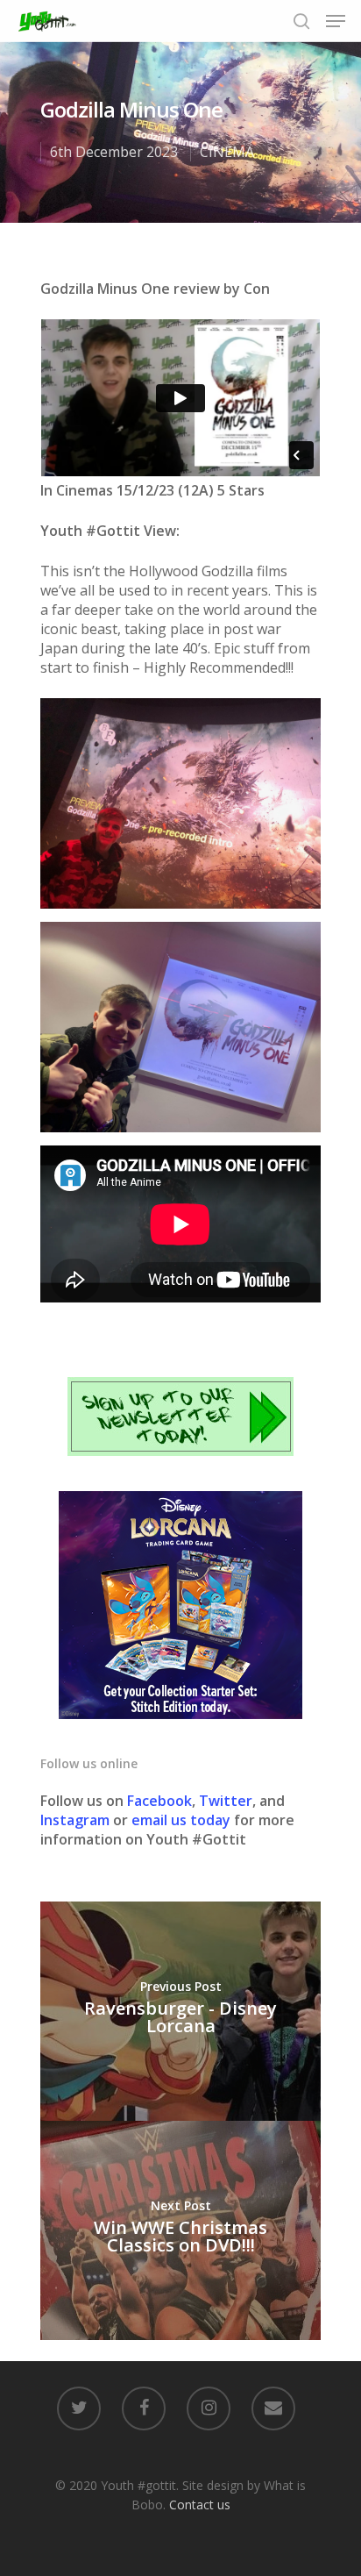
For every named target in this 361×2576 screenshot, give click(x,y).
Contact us (200, 2505)
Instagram (77, 1820)
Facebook (159, 1801)
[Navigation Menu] (336, 21)
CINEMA (227, 152)
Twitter (226, 1801)
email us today (181, 1820)
